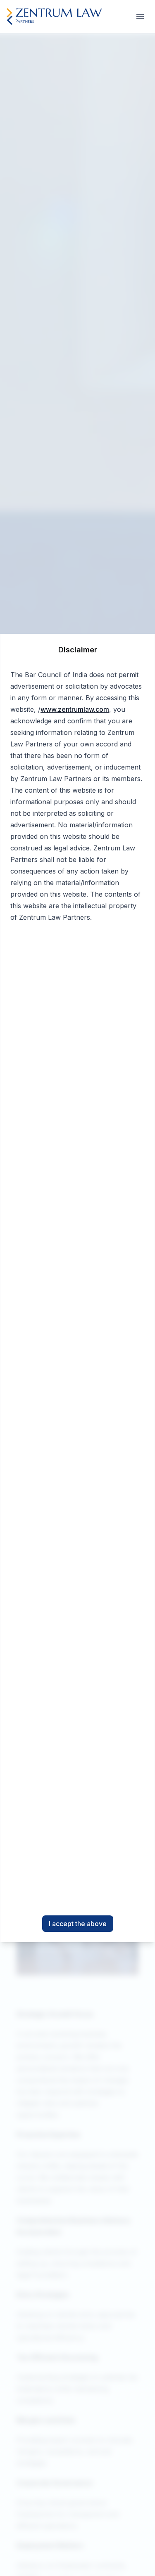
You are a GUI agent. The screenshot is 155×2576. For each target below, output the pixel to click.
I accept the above (78, 1924)
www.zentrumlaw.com (75, 709)
